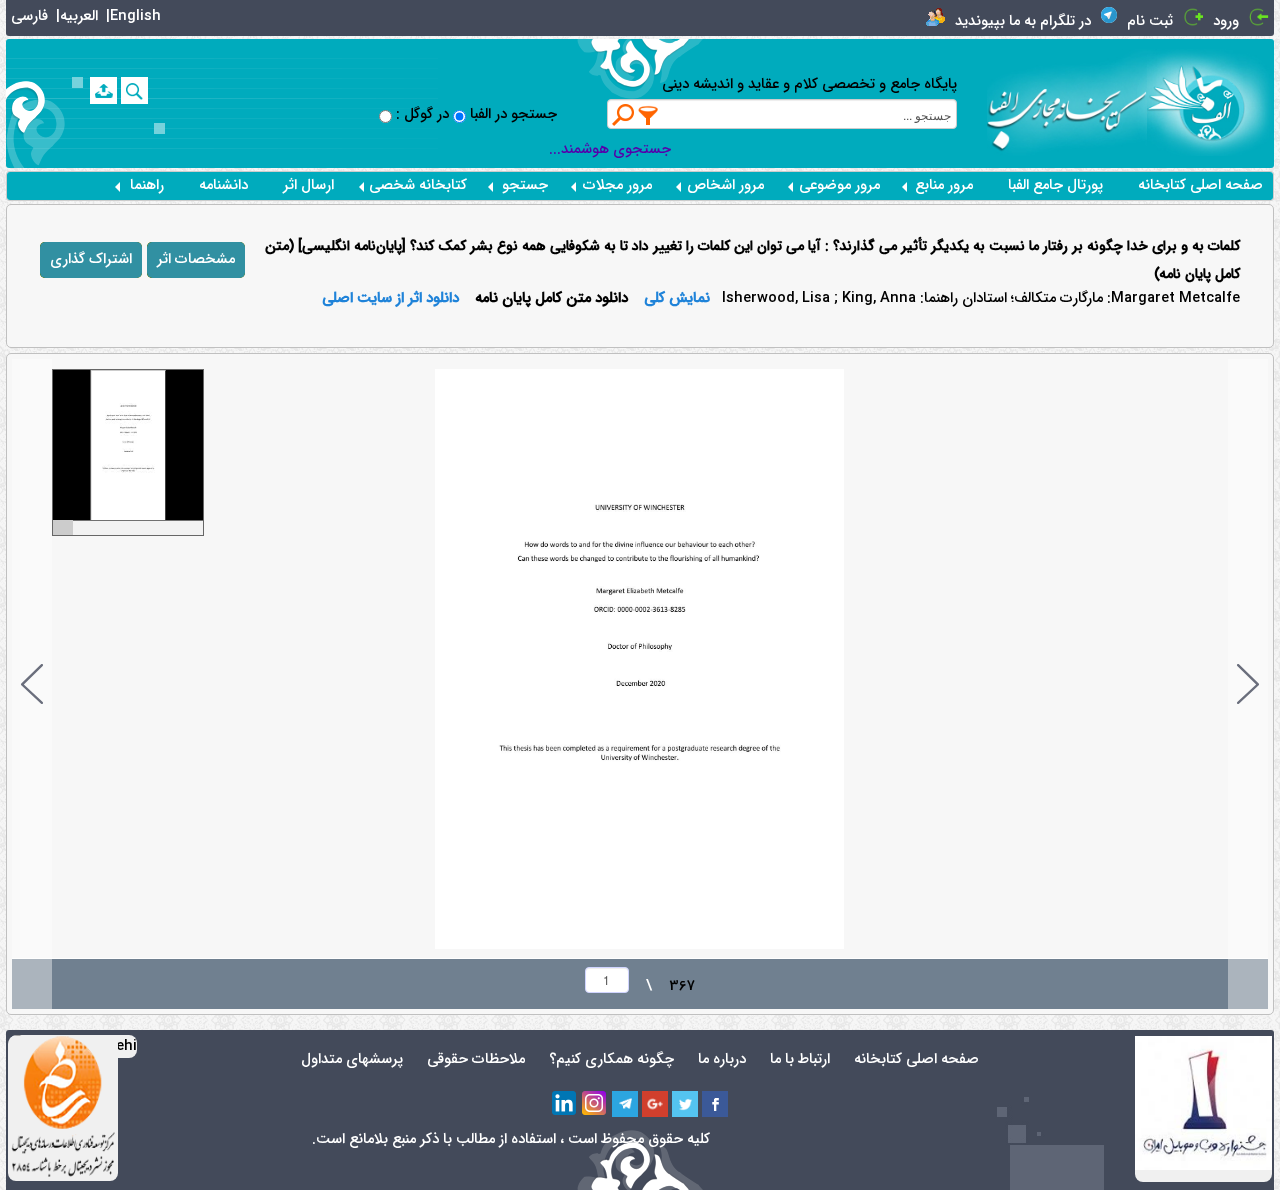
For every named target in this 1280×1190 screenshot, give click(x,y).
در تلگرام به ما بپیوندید (1023, 21)
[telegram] (625, 1104)
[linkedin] (565, 1104)
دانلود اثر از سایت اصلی (390, 299)
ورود (1226, 21)
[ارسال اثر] (103, 90)
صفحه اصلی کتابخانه (1200, 185)
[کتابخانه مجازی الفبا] (1210, 102)
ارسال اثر (308, 185)
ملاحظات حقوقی (476, 1059)
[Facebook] (715, 1104)
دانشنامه (223, 185)
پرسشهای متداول (352, 1059)
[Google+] (655, 1104)
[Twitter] (685, 1104)
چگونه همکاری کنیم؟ (611, 1059)
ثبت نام (1150, 21)
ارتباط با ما (800, 1059)
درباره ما (722, 1059)
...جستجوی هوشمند (610, 149)
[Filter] (649, 115)
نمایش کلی (677, 299)
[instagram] (595, 1104)
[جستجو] (134, 90)
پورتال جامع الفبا (1055, 185)
